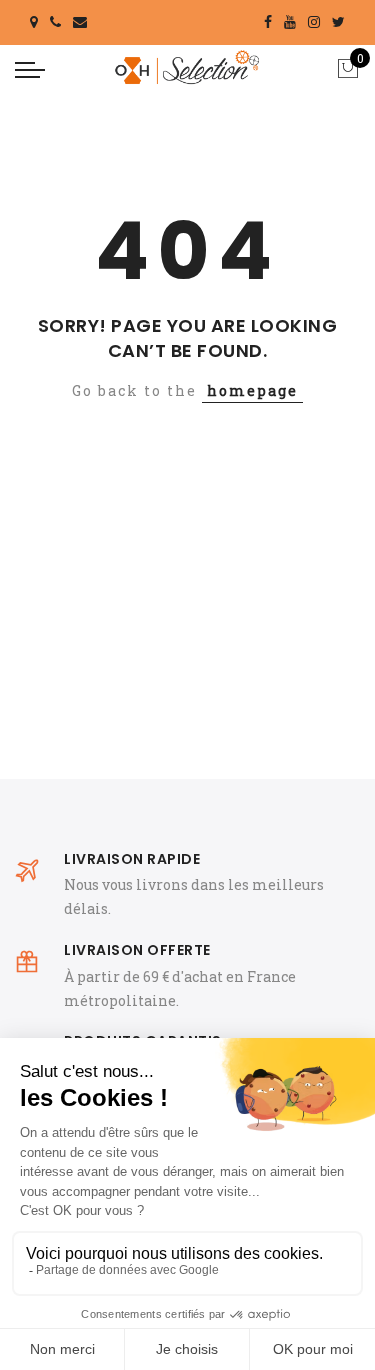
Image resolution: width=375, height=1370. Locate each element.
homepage (252, 390)
